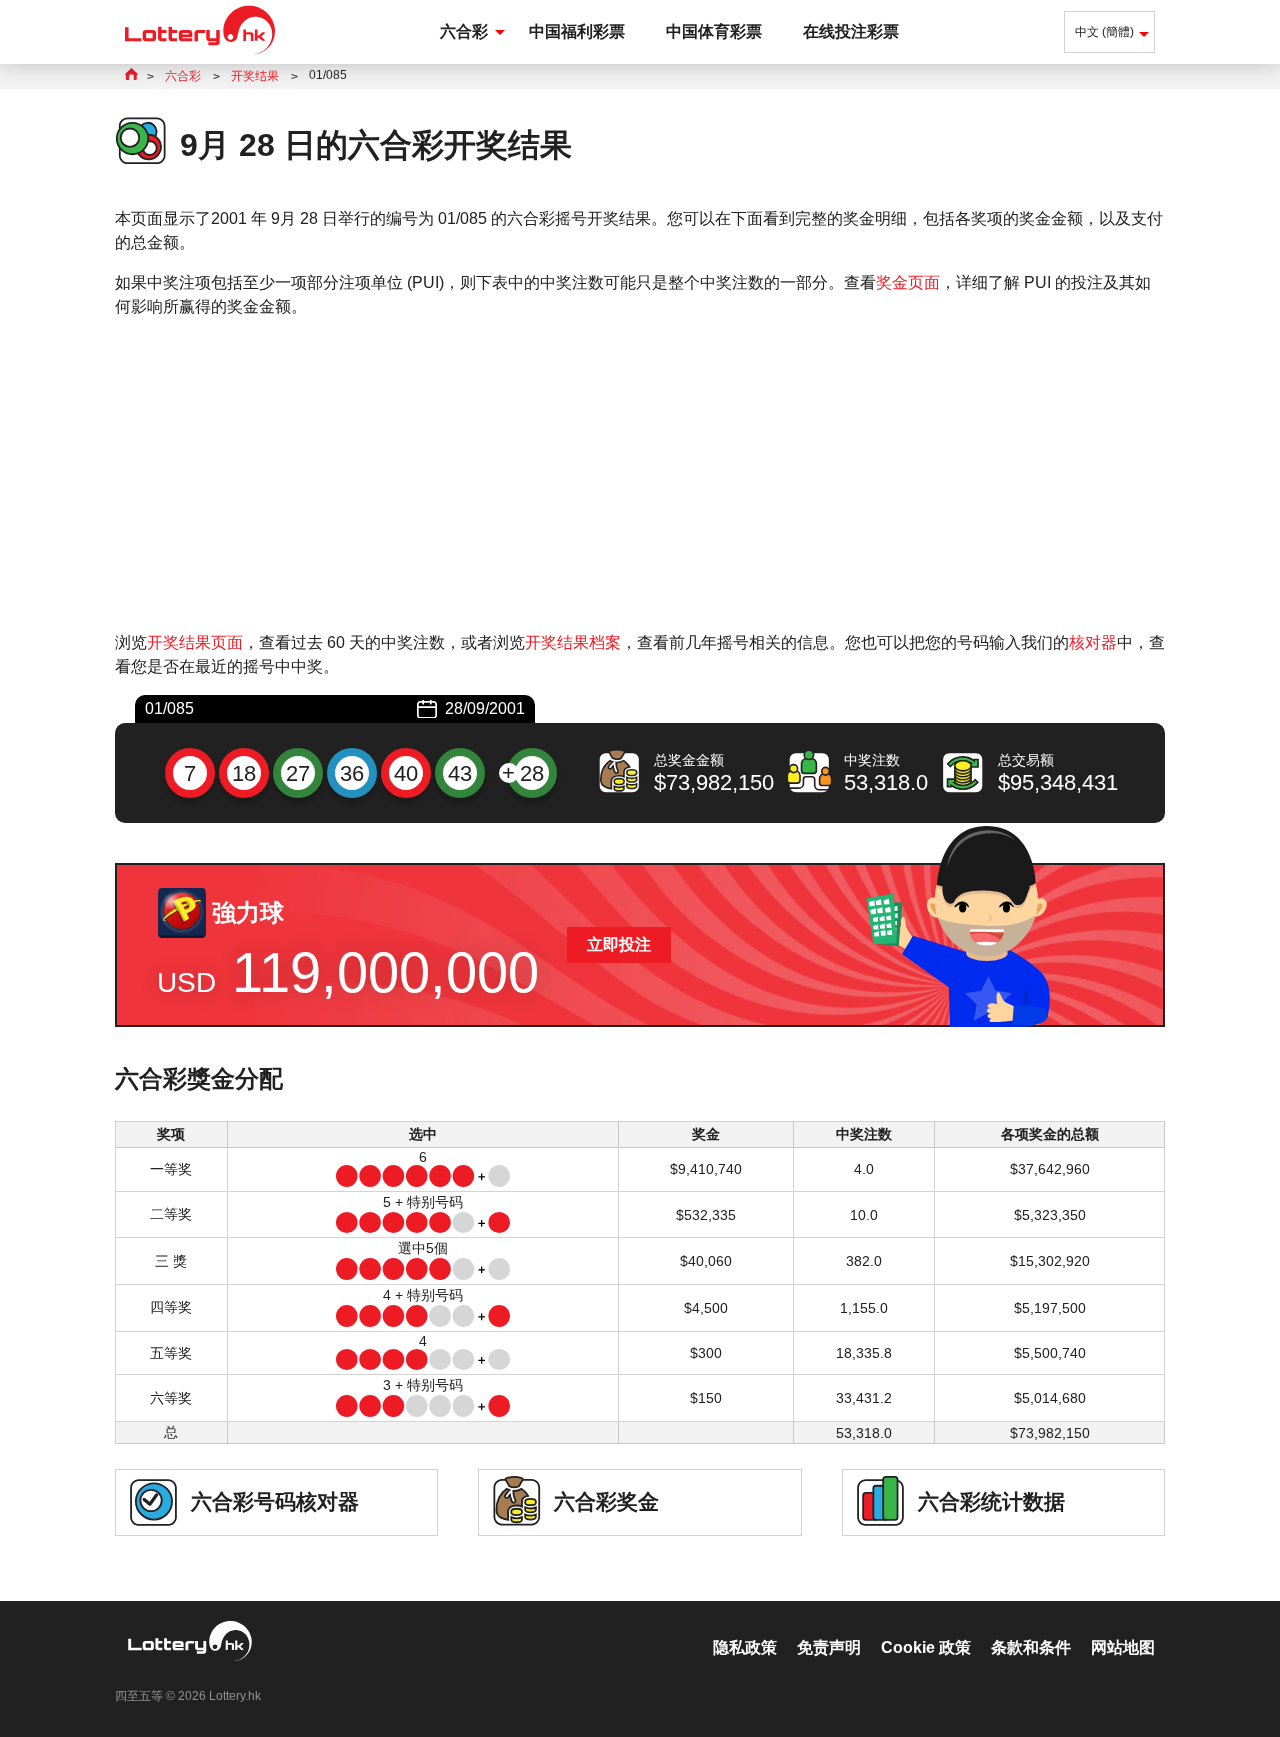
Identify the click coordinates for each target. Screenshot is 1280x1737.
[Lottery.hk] (200, 54)
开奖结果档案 (573, 642)
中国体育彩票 (714, 31)
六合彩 (464, 31)
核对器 (1093, 642)
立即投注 (619, 944)
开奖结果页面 (195, 642)
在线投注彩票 (851, 31)
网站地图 (1123, 1647)
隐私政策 (745, 1647)
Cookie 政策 (926, 1647)
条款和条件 (1031, 1647)
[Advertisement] (640, 475)
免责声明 (829, 1647)
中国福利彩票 (577, 31)
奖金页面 (908, 282)
